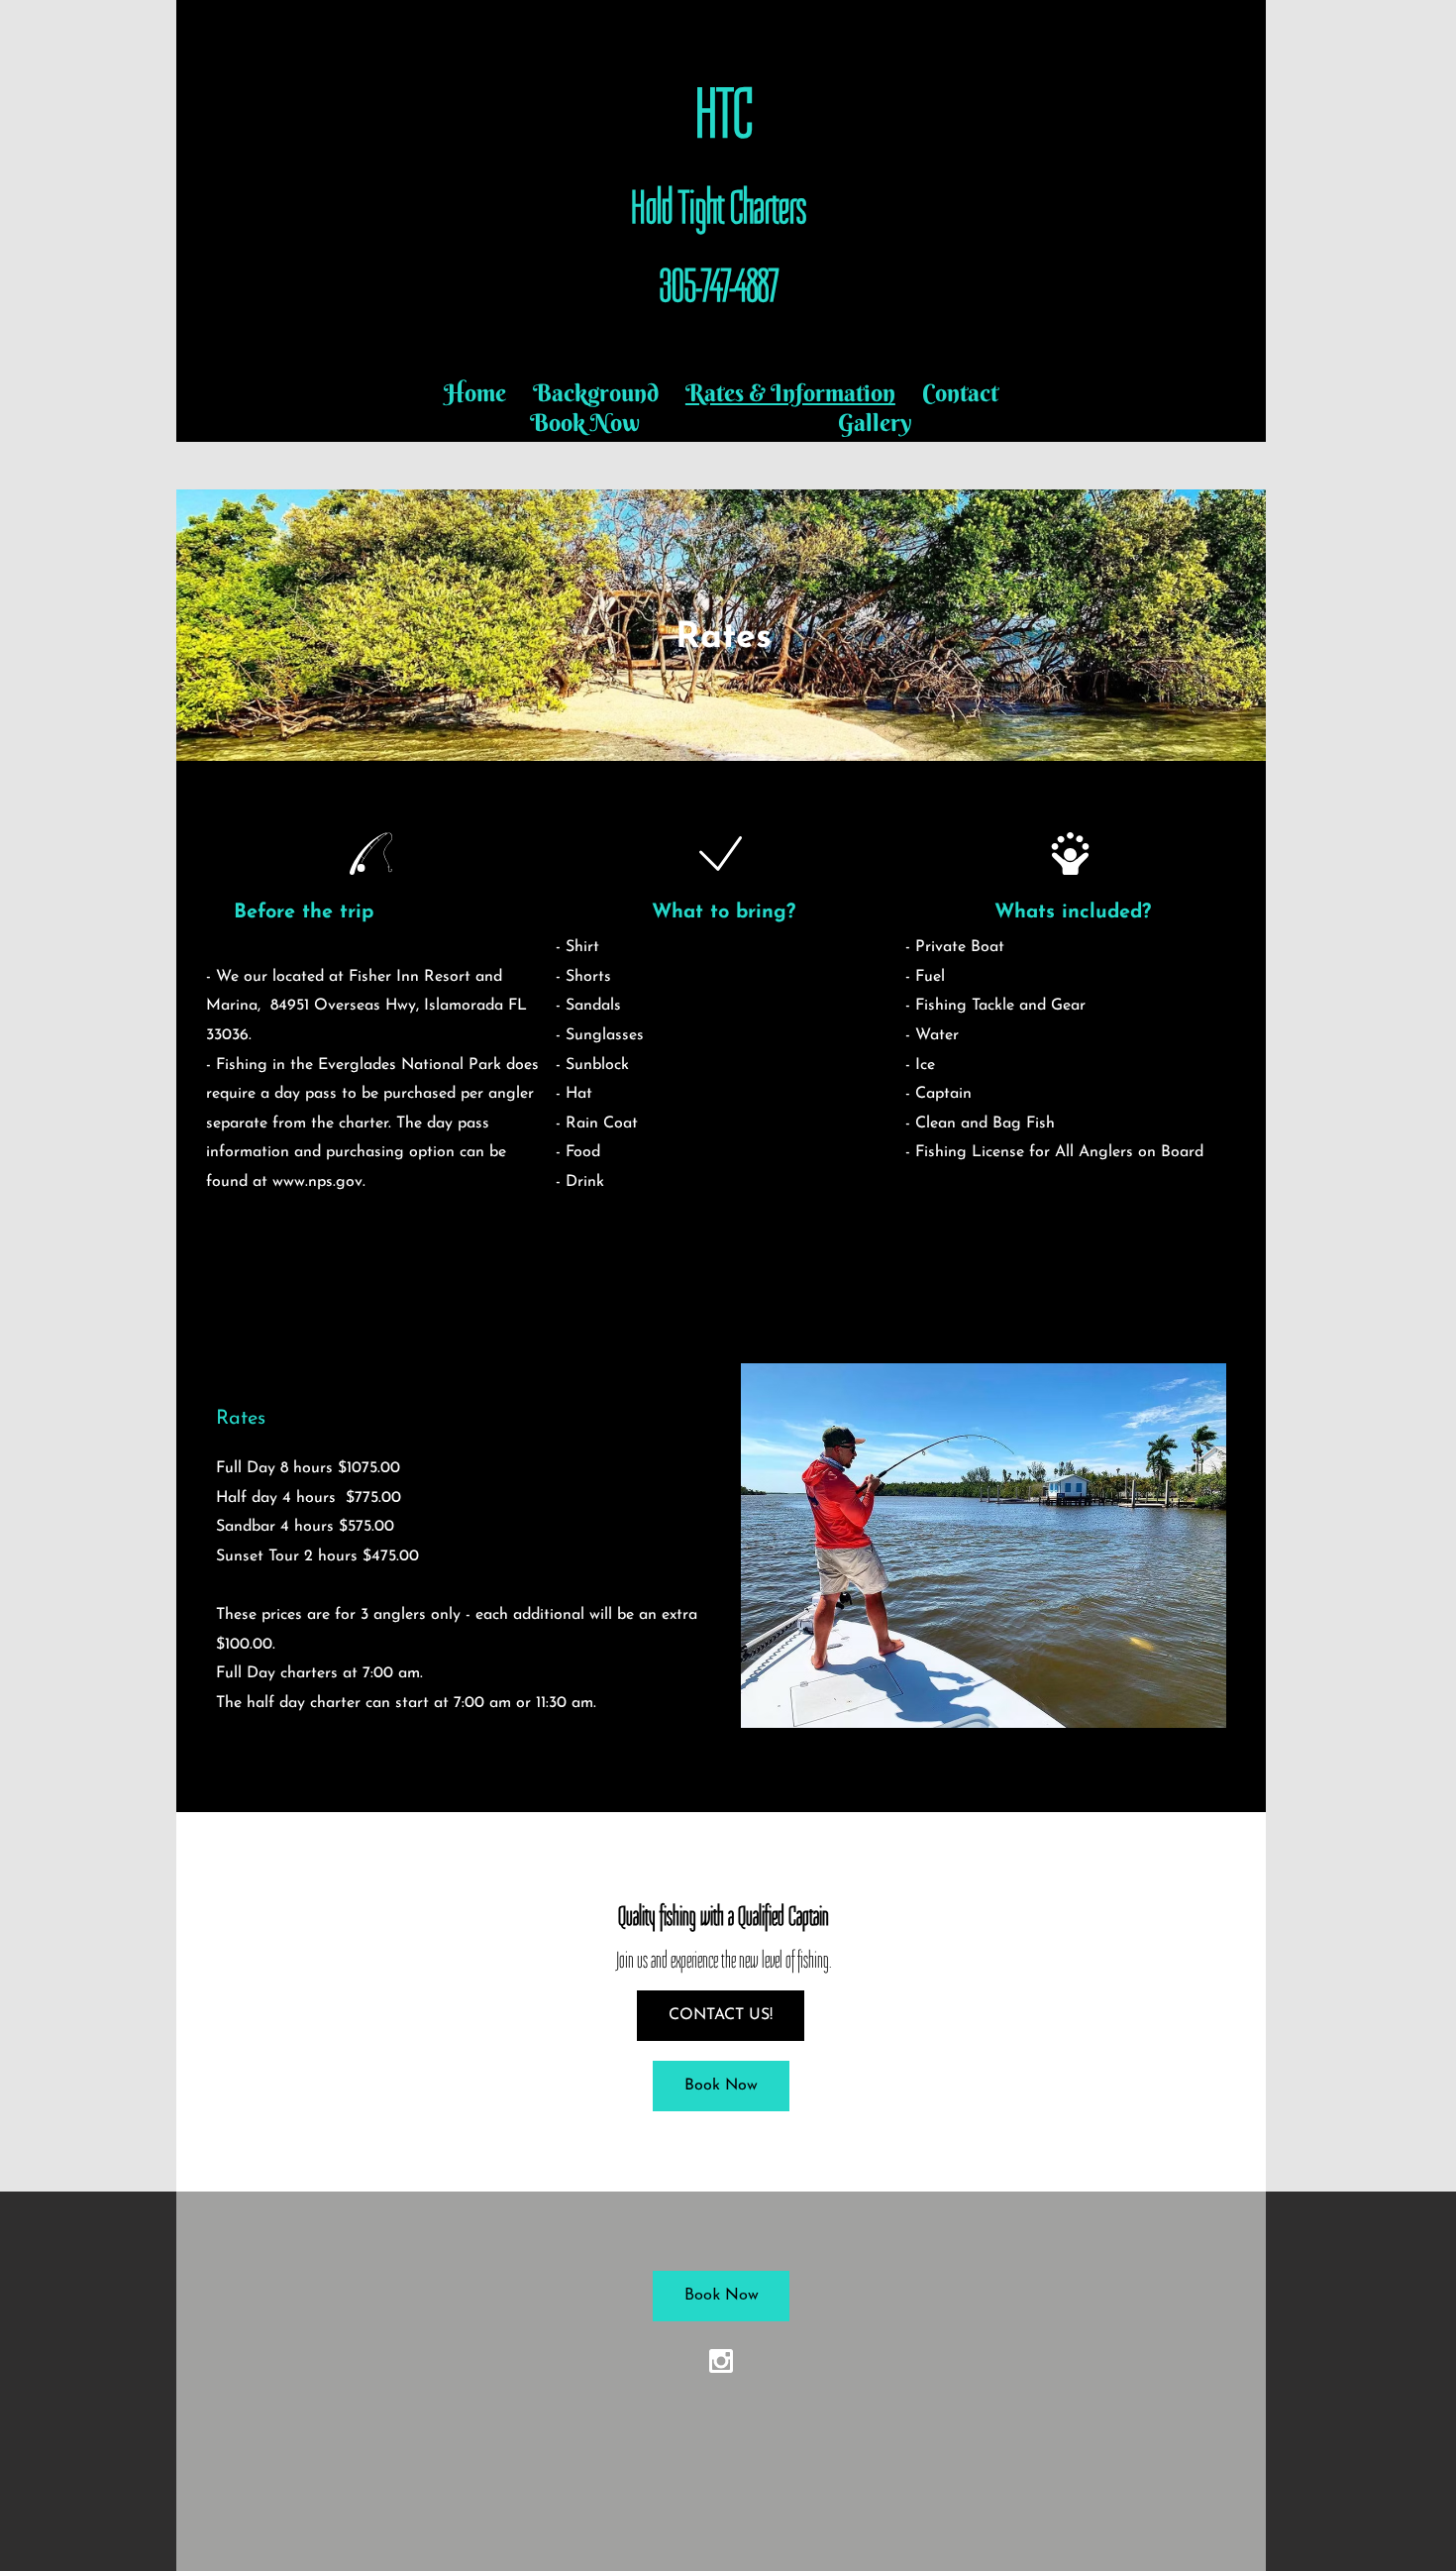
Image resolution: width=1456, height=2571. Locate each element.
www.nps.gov (317, 1182)
